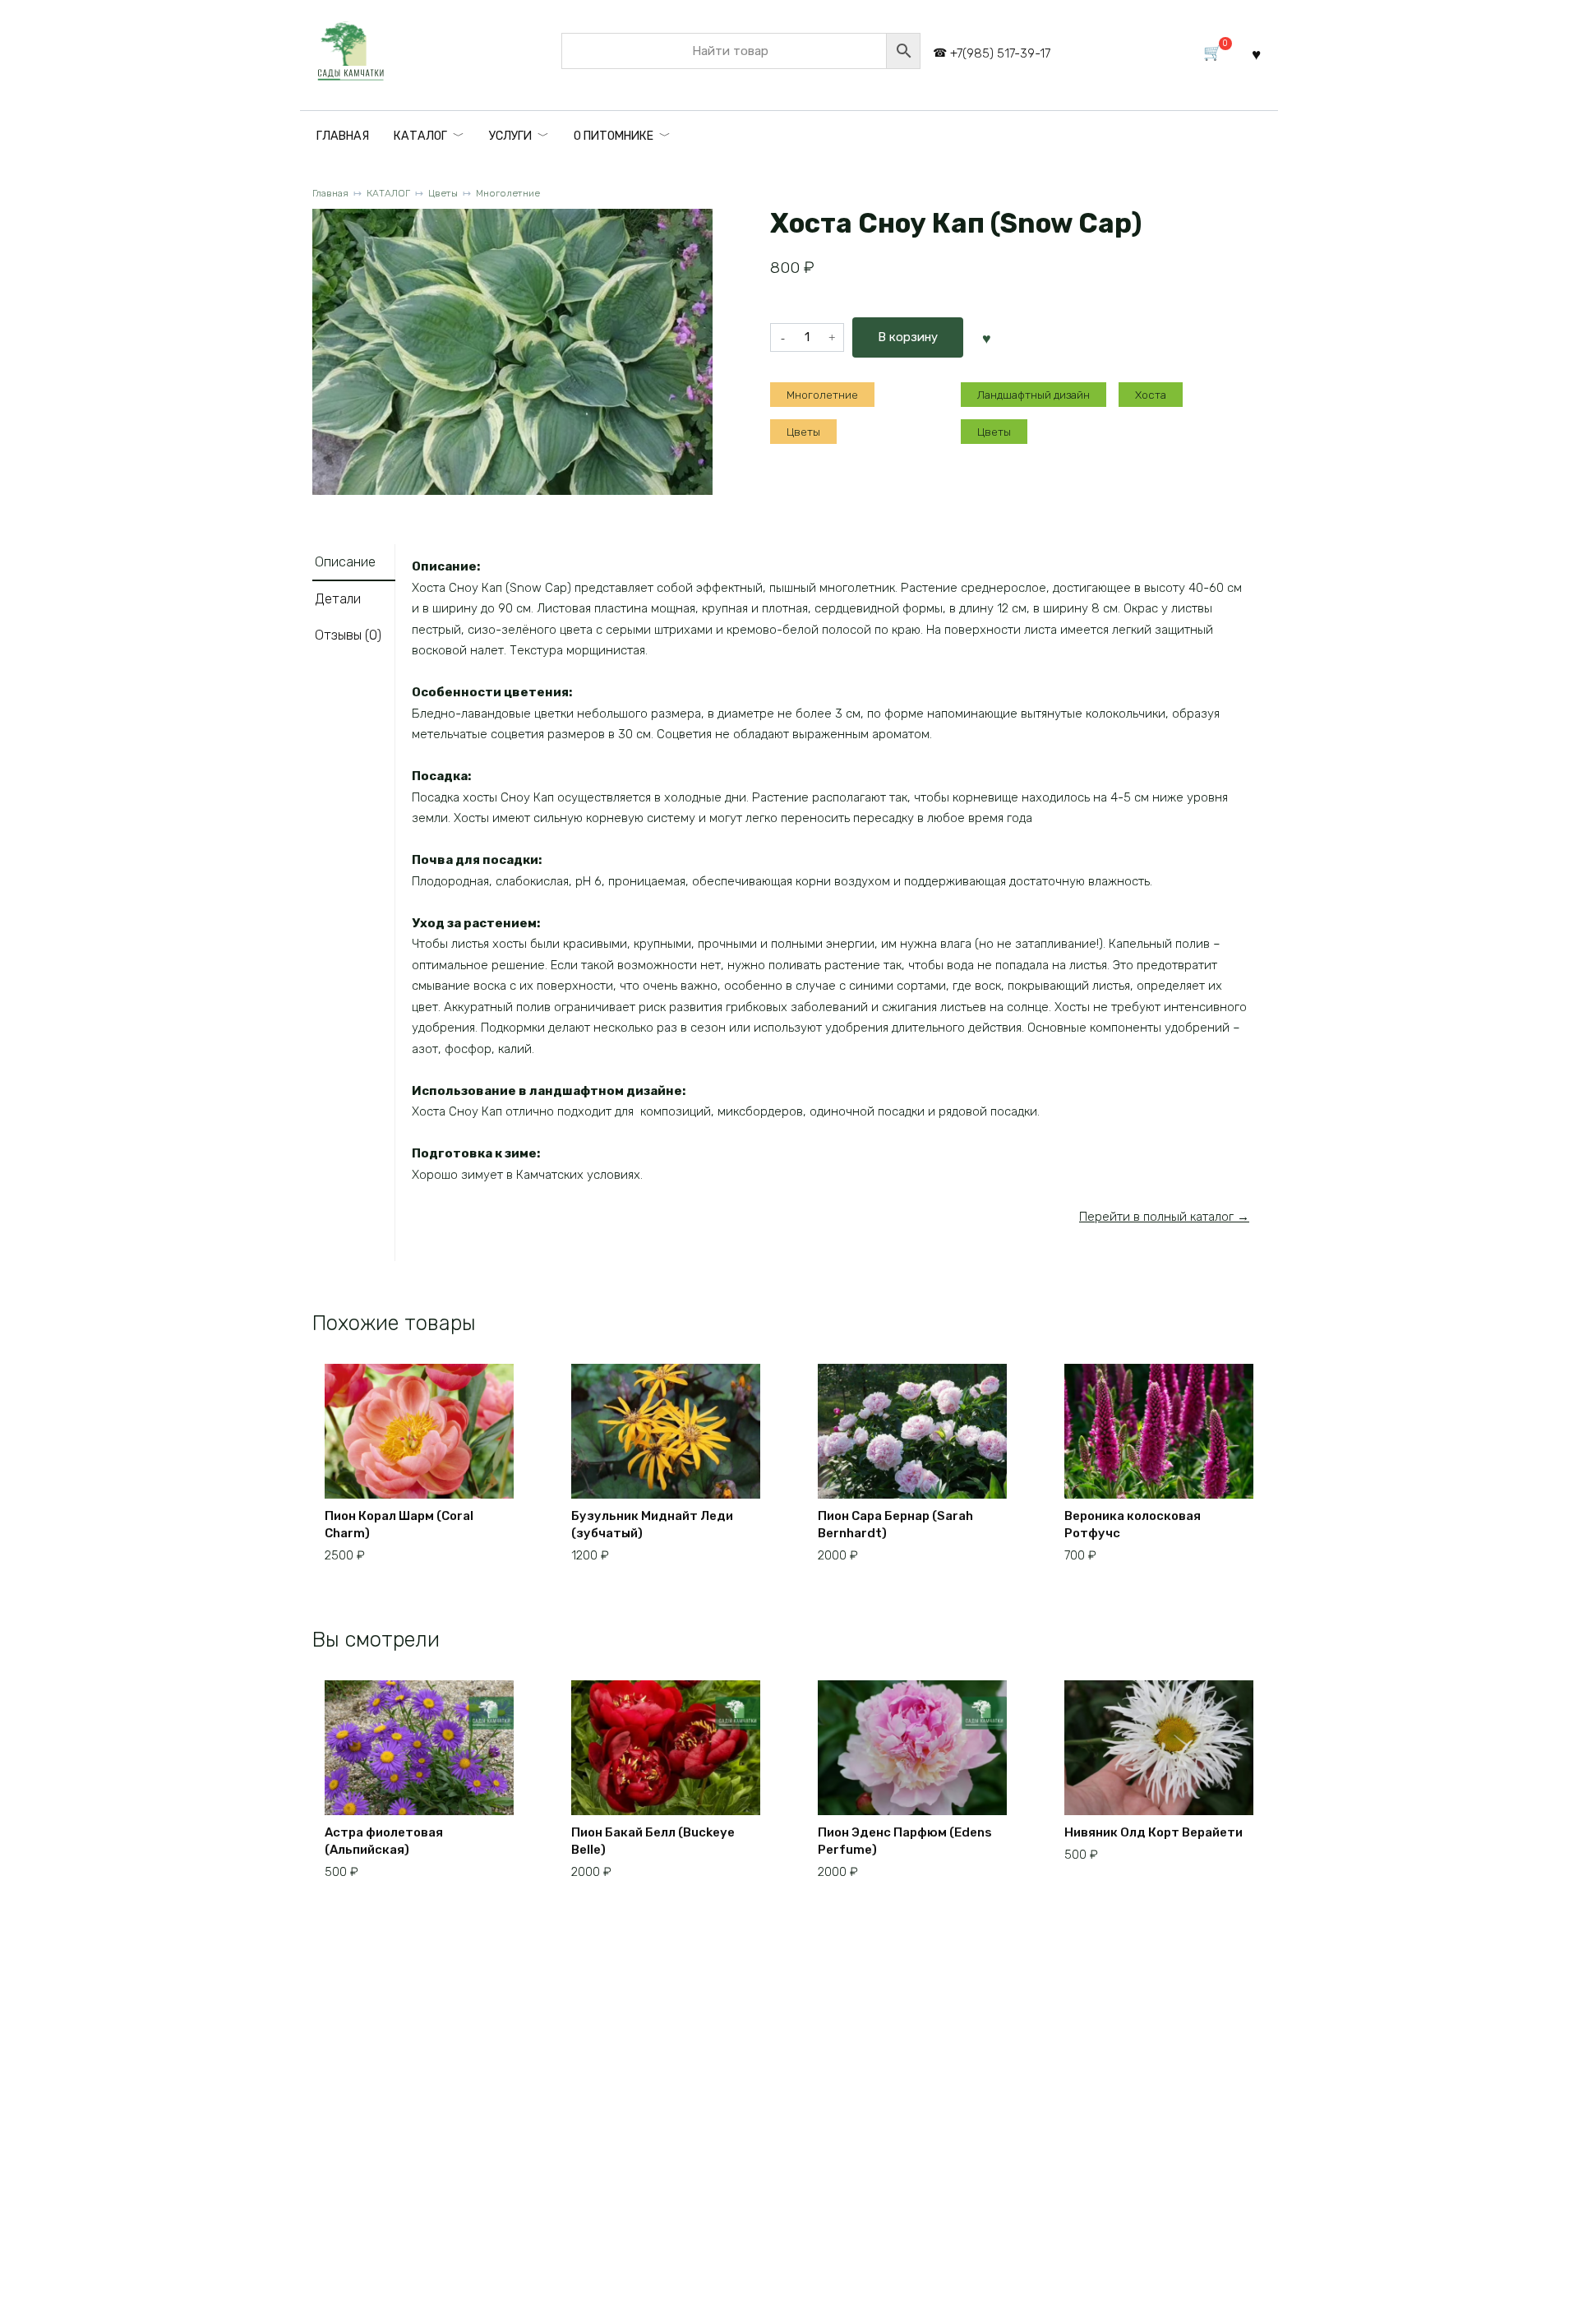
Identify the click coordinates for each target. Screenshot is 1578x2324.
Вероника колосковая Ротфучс (1133, 1525)
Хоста (1151, 395)
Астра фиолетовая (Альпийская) (384, 1841)
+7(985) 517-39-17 (1000, 53)
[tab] (354, 563)
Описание (345, 562)
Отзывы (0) (348, 635)
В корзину (908, 337)
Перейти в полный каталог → (1164, 1217)
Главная (330, 193)
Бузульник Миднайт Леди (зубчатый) (652, 1525)
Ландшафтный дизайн (1034, 395)
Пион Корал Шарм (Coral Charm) (399, 1525)
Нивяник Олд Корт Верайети (1154, 1832)
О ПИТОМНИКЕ (614, 136)
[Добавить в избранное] (986, 337)
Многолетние (508, 193)
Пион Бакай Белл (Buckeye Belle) (653, 1841)
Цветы (443, 193)
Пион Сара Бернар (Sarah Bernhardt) (895, 1525)
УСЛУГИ (510, 136)
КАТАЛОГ (420, 136)
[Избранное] (1257, 54)
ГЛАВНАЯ (343, 136)
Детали (338, 599)
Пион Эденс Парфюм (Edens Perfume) (905, 1841)
